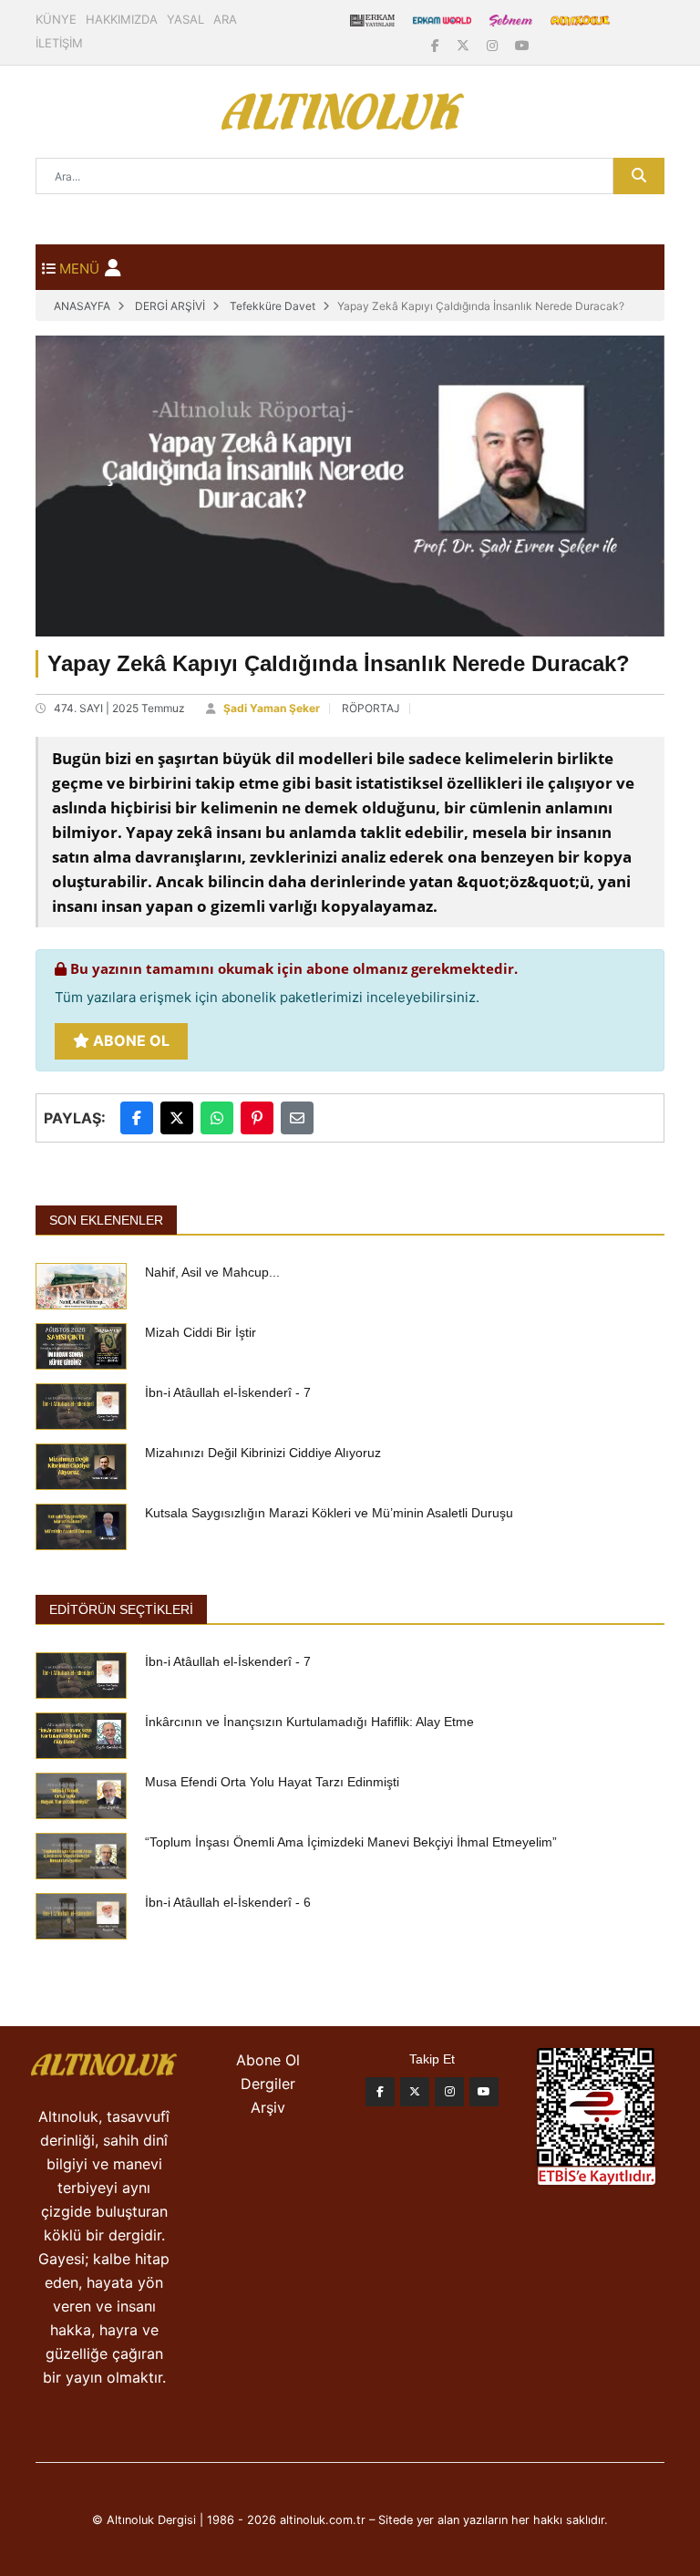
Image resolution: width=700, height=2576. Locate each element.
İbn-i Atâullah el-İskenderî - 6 (228, 1902)
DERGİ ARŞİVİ (170, 306)
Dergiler (268, 2084)
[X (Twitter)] (465, 45)
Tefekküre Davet (273, 306)
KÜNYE (56, 19)
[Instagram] (494, 45)
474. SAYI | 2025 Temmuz (119, 708)
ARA (225, 19)
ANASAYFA (82, 306)
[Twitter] (415, 2092)
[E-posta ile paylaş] (297, 1118)
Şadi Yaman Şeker (272, 708)
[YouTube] (522, 45)
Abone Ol (129, 1040)
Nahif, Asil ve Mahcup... (212, 1272)
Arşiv (268, 2107)
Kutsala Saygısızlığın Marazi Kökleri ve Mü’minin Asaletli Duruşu (329, 1513)
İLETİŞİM (59, 43)
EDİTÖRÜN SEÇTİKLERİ (121, 1609)
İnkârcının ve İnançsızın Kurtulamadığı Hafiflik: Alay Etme (309, 1722)
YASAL (185, 19)
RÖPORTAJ (371, 708)
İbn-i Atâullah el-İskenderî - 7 (228, 1392)
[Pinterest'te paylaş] (257, 1118)
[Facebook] (437, 45)
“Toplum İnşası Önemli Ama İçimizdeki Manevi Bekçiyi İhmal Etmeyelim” (351, 1842)
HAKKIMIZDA (122, 19)
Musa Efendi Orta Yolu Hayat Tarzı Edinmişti (272, 1782)
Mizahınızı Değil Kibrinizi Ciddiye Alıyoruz (263, 1453)
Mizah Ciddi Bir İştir (201, 1332)
